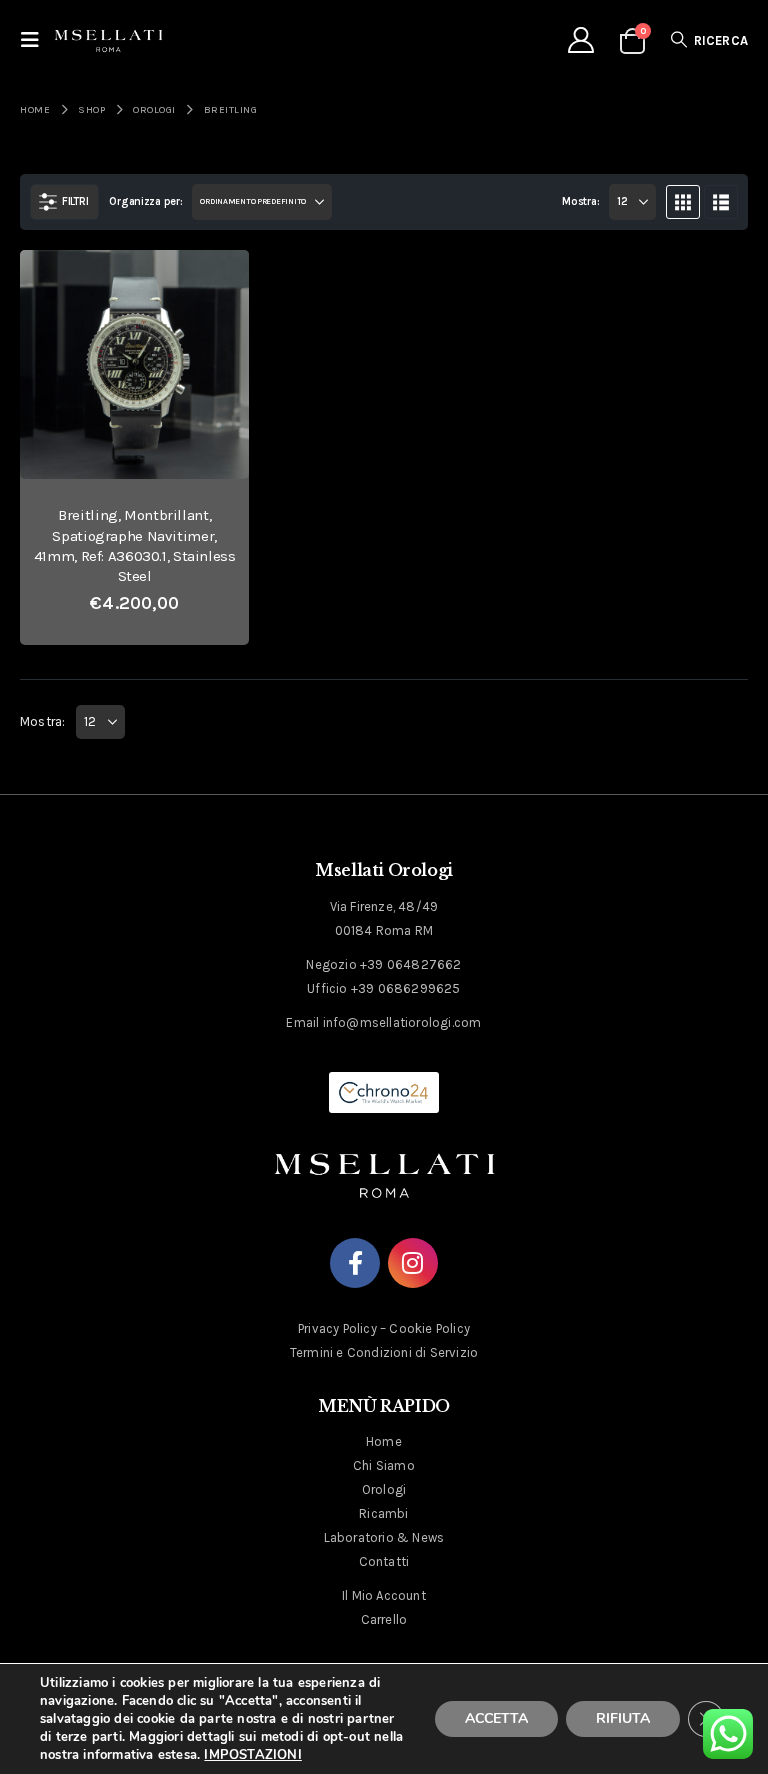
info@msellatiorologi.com (402, 1022)
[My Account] (580, 40)
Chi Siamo (384, 1465)
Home (384, 1441)
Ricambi (383, 1513)
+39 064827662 (411, 964)
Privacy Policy (337, 1328)
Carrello (384, 1619)
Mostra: (580, 201)
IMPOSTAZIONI (252, 1755)
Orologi (384, 1489)
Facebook (355, 1263)
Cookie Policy (429, 1328)
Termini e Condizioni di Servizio (384, 1352)
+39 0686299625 (406, 988)
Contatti (384, 1561)
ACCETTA (496, 1718)
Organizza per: (145, 201)
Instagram (413, 1263)
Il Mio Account (384, 1595)
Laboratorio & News (384, 1537)
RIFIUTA (623, 1718)
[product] (134, 364)
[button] (36, 40)
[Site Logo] (108, 40)
